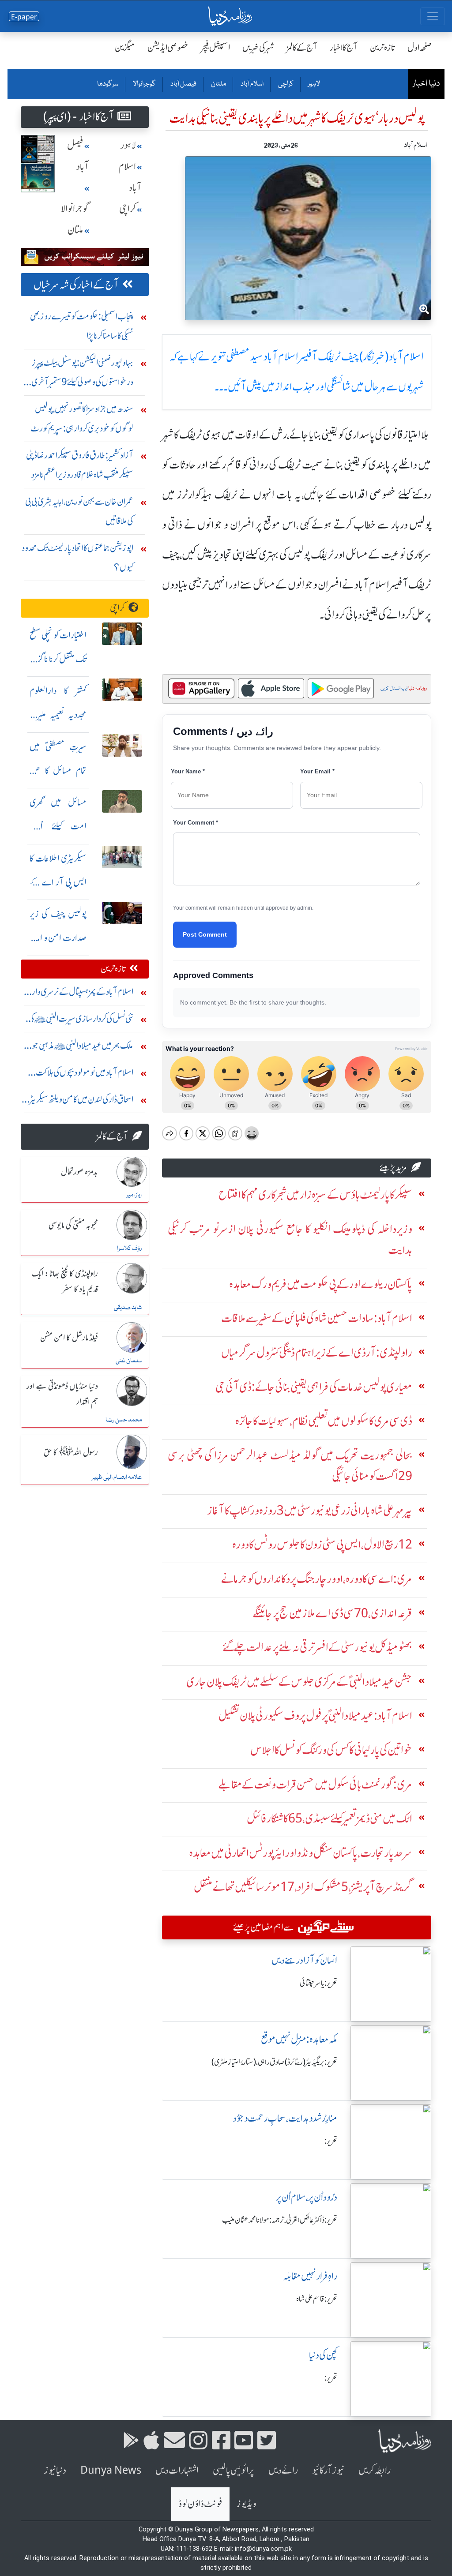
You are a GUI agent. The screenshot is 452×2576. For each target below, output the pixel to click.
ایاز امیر (134, 1195)
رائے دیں (283, 2470)
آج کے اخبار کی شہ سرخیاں (76, 285)
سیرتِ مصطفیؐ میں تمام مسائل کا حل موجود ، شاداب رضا (58, 771)
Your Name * (188, 771)
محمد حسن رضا (124, 1420)
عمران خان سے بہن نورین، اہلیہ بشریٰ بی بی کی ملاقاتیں (79, 511)
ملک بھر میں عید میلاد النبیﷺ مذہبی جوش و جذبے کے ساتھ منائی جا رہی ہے (78, 1048)
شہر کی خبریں (258, 47)
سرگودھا (108, 84)
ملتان (218, 84)
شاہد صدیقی (128, 1308)
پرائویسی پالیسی (234, 2470)
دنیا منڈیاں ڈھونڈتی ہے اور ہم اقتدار (62, 1394)
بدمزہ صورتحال (79, 1172)
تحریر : (331, 2141)
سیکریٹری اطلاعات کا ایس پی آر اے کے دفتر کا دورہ (58, 882)
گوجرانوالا (144, 84)
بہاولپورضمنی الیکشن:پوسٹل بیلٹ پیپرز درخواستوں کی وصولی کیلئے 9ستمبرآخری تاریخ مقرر (82, 374)
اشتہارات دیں (177, 2470)
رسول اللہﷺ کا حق (71, 1453)
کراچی (285, 84)
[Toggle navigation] (433, 16)
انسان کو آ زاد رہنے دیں (304, 1960)
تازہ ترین (382, 47)
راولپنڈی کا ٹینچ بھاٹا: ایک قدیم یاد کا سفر (65, 1282)
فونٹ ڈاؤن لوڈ (200, 2504)
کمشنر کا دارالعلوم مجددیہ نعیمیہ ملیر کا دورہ (58, 714)
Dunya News (111, 2470)
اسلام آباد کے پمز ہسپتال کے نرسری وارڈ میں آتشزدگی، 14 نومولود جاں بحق (81, 994)
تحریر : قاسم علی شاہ (317, 2299)
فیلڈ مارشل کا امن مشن (69, 1338)
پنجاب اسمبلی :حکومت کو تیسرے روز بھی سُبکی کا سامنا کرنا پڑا (82, 326)
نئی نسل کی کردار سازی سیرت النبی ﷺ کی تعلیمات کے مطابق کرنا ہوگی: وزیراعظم (81, 1021)
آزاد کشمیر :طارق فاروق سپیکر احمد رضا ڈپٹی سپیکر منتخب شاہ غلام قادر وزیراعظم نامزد (80, 465)
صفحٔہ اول (420, 47)
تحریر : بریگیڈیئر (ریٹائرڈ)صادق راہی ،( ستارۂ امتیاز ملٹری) (274, 2062)
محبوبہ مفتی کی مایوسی (73, 1226)
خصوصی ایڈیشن (168, 47)
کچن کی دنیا (323, 2355)
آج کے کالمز (302, 47)
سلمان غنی (129, 1361)
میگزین (125, 47)
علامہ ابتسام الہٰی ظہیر (117, 1477)
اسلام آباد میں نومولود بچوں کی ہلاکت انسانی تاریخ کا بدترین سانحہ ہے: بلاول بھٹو (78, 1074)
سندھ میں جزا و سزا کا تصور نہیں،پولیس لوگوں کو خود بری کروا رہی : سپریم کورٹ (82, 418)
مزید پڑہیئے (393, 1168)
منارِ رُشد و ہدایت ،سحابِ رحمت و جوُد (285, 2118)
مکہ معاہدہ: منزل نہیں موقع (299, 2039)
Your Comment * (196, 823)
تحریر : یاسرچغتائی (318, 1983)
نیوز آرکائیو (328, 2470)
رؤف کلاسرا (129, 1249)
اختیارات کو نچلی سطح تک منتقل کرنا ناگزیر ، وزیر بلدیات (58, 659)
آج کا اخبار (344, 47)
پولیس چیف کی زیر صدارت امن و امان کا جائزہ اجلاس (58, 938)
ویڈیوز (246, 2504)
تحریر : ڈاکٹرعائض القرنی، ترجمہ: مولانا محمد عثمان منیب (280, 2220)
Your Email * (317, 771)
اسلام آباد (252, 84)
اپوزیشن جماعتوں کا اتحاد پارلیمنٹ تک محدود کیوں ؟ (77, 557)
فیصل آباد (183, 84)
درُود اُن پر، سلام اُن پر (307, 2197)
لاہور (314, 84)
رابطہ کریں (375, 2470)
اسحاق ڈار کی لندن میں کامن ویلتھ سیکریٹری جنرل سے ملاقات (78, 1101)
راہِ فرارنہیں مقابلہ (310, 2276)
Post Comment (205, 934)
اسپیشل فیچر (215, 47)
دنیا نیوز (55, 2470)
